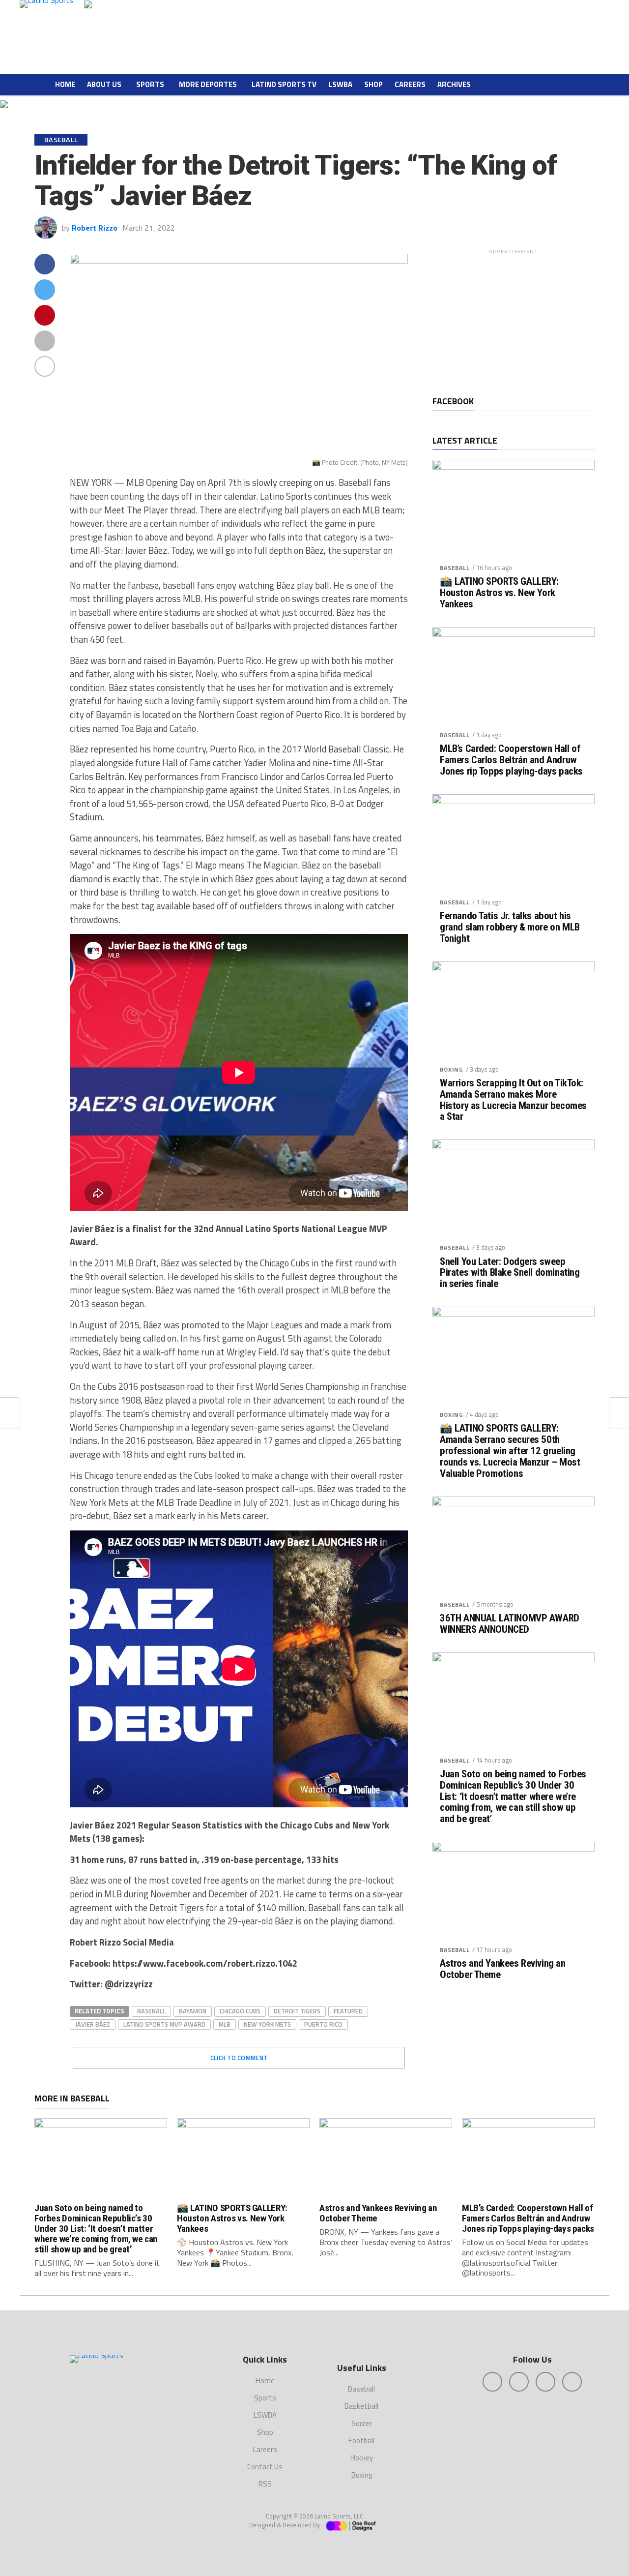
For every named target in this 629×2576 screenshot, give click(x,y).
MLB (225, 2024)
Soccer (362, 2423)
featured (348, 2011)
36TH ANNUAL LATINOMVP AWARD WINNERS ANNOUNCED (510, 1624)
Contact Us (265, 2467)
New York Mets (267, 2024)
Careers (410, 84)
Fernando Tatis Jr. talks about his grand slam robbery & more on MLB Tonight (510, 927)
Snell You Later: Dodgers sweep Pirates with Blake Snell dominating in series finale (510, 1273)
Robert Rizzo (95, 228)
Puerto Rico (323, 2024)
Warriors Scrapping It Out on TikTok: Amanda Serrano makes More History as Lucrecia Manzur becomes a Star (513, 1100)
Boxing (452, 1069)
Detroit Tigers (297, 2011)
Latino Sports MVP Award (164, 2024)
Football (361, 2441)
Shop (373, 84)
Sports (150, 84)
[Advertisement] (514, 320)
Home (65, 84)
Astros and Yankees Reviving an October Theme (503, 1969)
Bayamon (193, 2011)
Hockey (362, 2458)
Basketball (361, 2406)
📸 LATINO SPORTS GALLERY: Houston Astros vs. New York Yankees (499, 593)
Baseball (151, 2011)
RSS (265, 2484)
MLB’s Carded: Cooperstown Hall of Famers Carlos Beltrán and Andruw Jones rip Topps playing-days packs (511, 760)
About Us (104, 84)
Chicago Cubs (240, 2011)
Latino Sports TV (284, 84)
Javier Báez (93, 2024)
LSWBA (340, 84)
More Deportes (208, 84)
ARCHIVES (454, 84)
